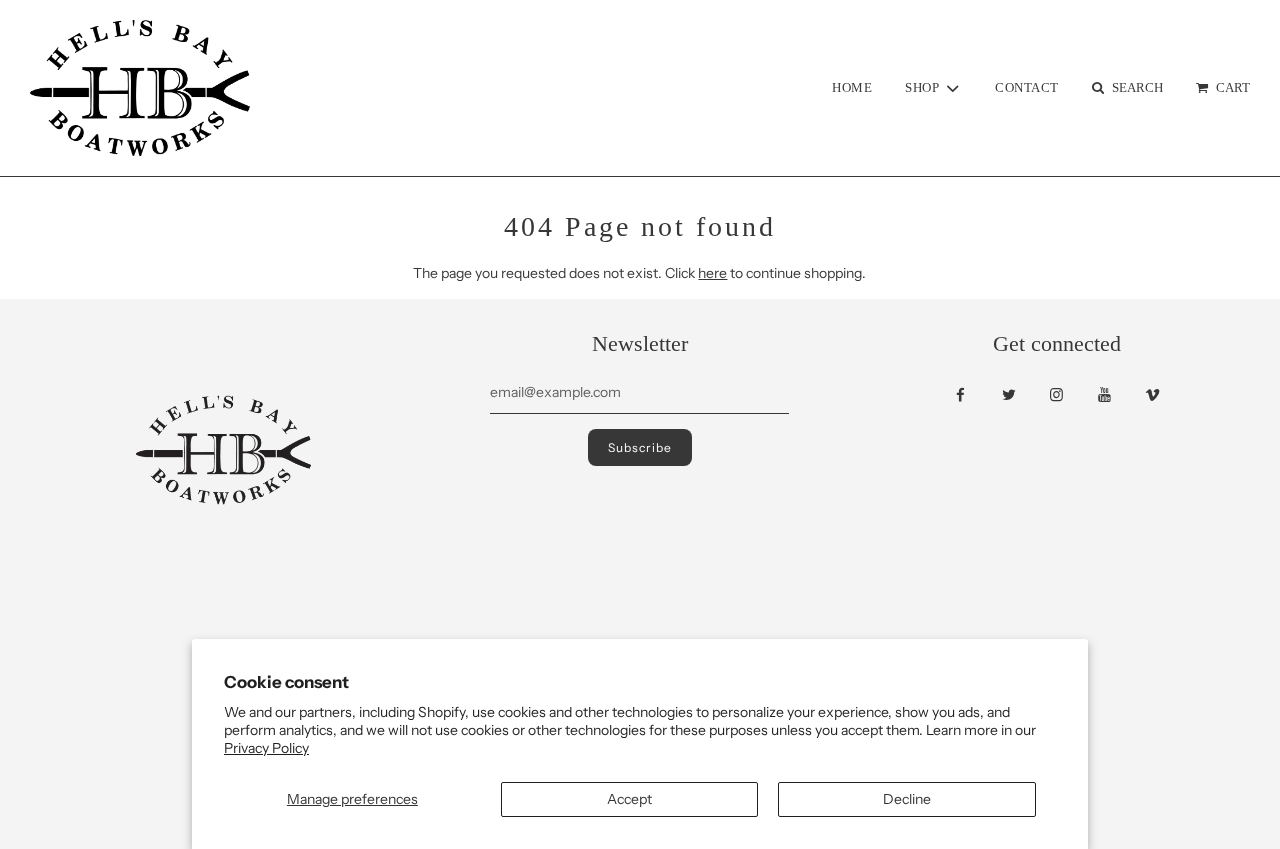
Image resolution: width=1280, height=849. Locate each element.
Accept (629, 799)
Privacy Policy (266, 748)
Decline (907, 799)
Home (852, 87)
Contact (1027, 87)
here (712, 273)
